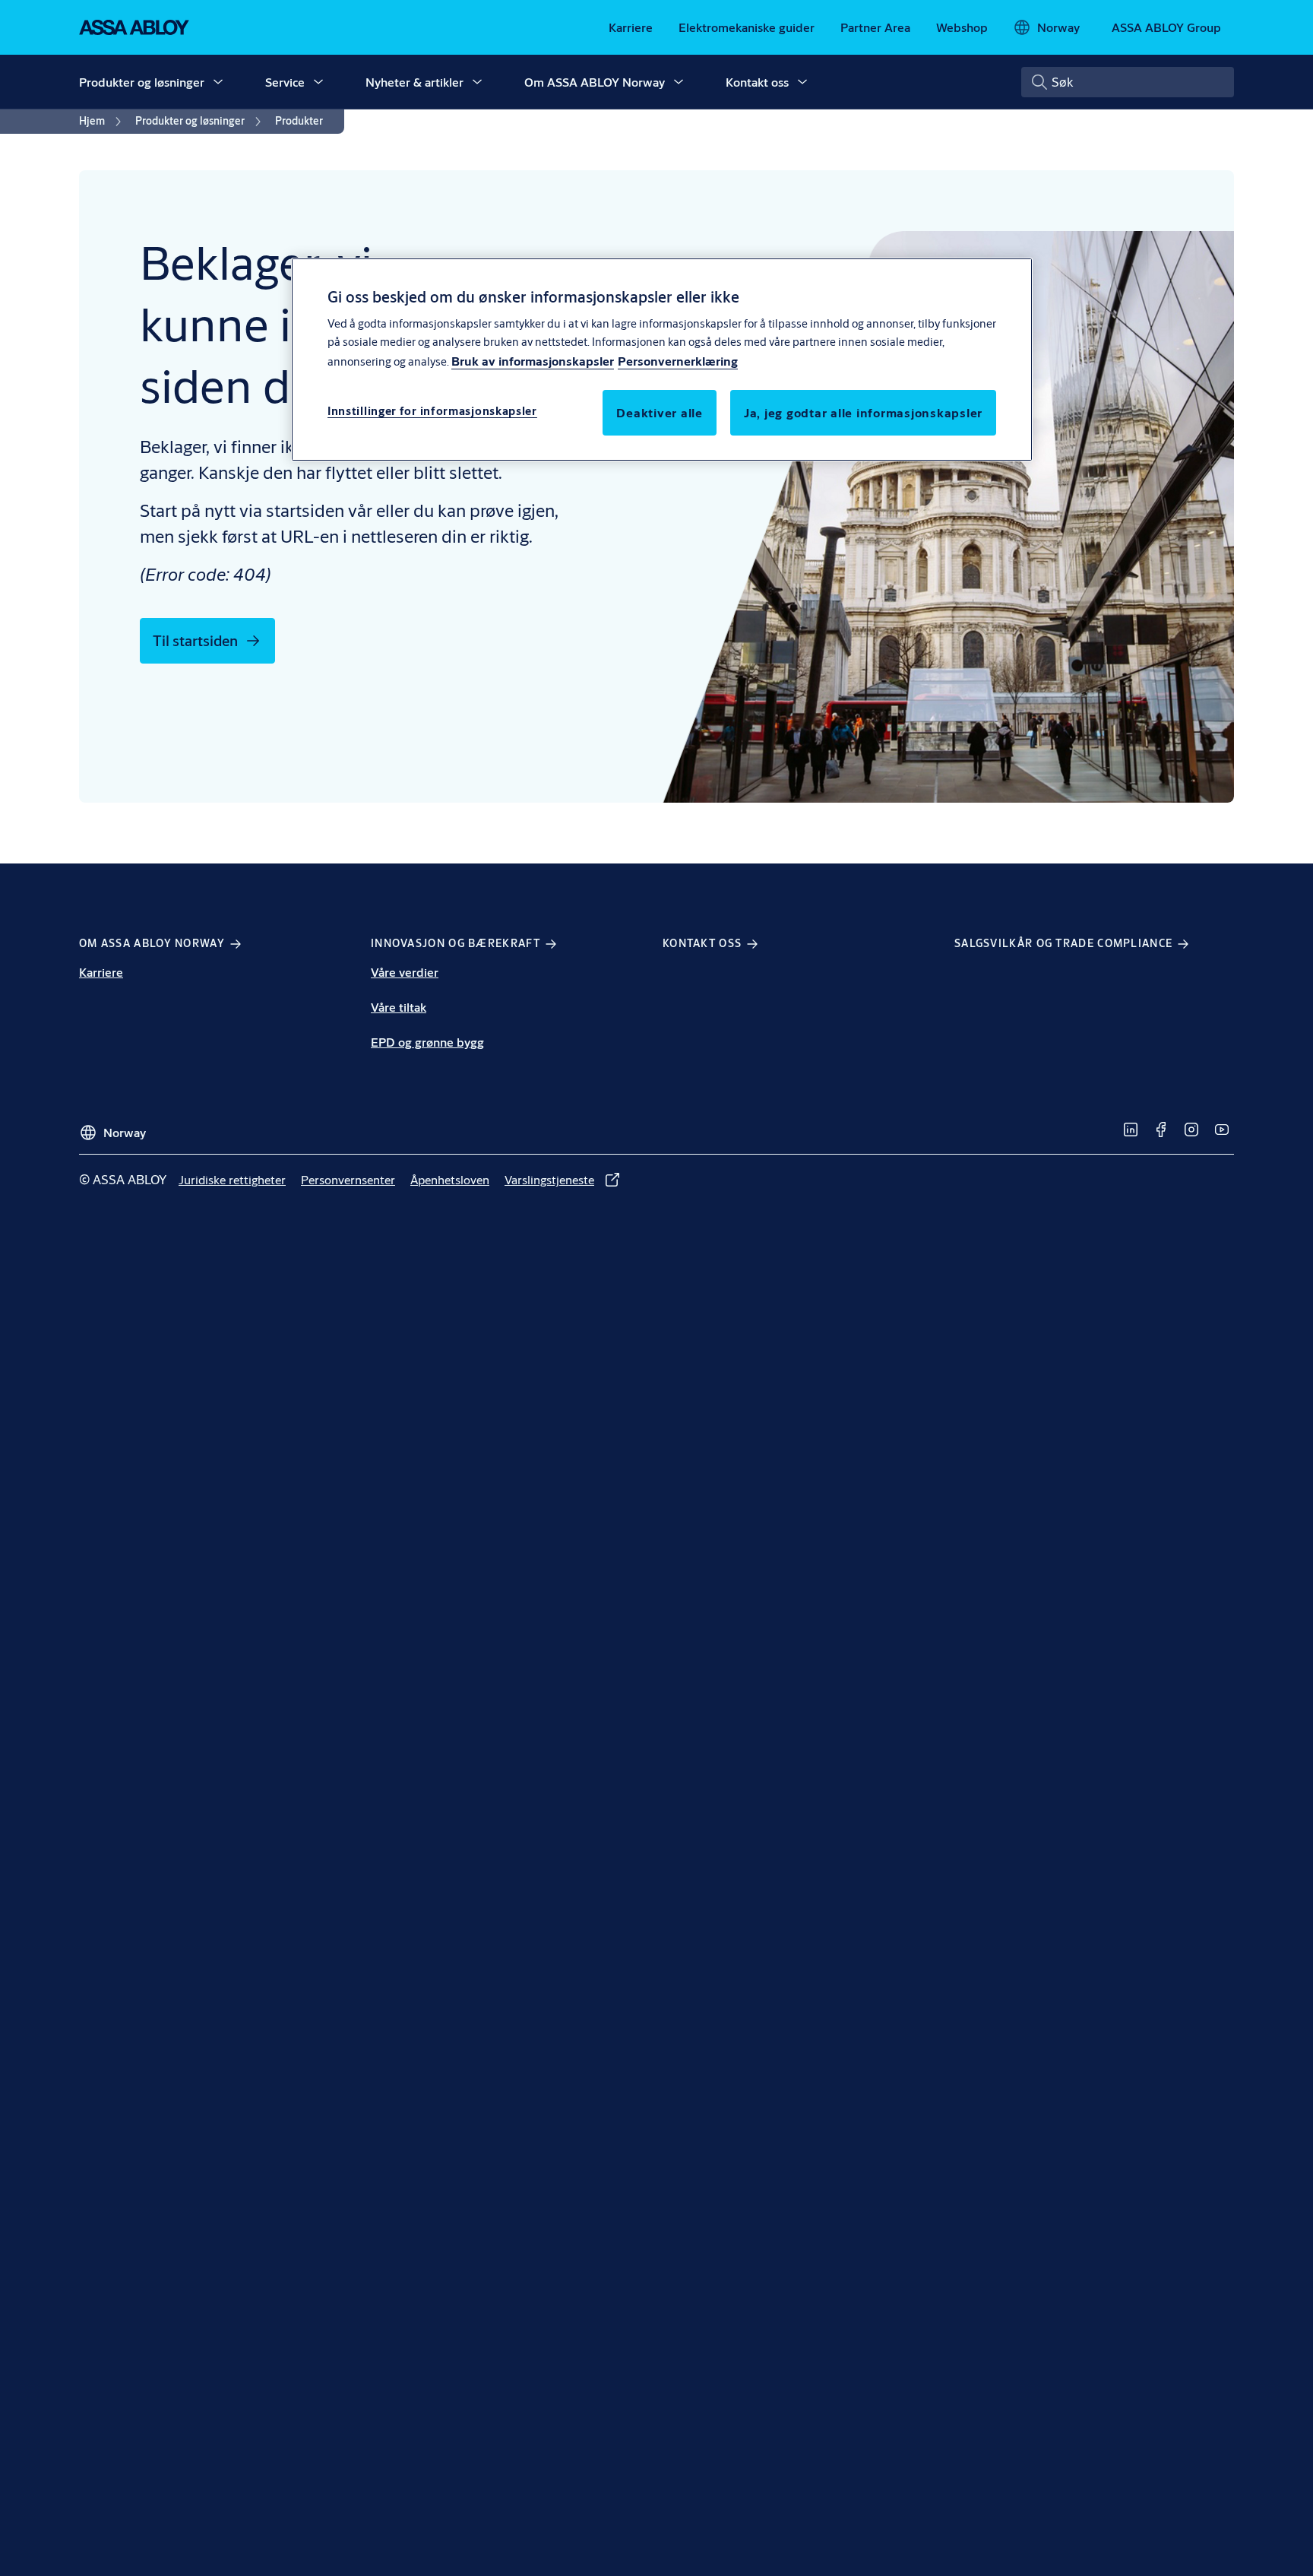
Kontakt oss (757, 82)
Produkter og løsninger (142, 82)
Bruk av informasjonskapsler (533, 360)
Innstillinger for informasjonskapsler (432, 410)
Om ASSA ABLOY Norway (595, 82)
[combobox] (1128, 82)
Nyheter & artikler (414, 82)
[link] (631, 27)
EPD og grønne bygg (427, 1042)
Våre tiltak (399, 1007)
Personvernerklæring (678, 360)
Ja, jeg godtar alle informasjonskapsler (863, 412)
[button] (218, 82)
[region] (662, 360)
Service (285, 82)
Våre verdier (405, 972)
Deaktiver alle (660, 412)
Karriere (101, 972)
